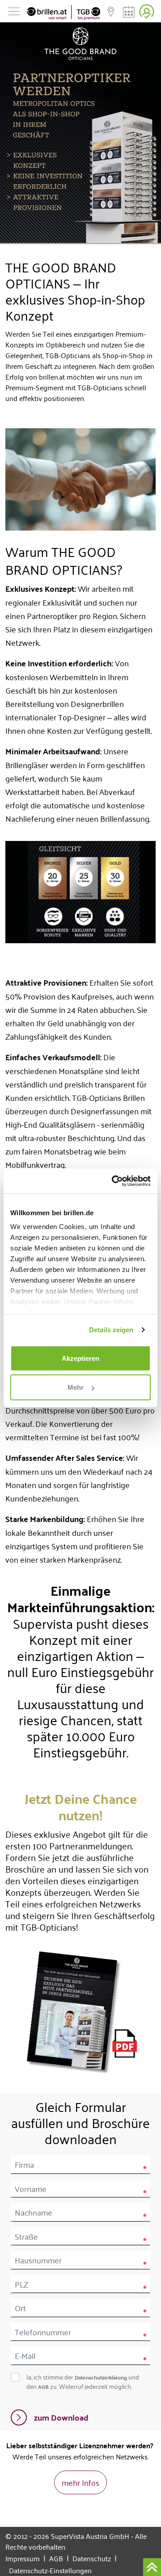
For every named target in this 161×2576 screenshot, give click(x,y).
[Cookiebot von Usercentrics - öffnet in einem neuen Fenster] (114, 1181)
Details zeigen (111, 1330)
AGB (43, 2387)
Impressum (25, 2558)
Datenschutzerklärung (101, 2377)
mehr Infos (80, 2482)
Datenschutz (95, 2558)
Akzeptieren (80, 1358)
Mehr (76, 1387)
